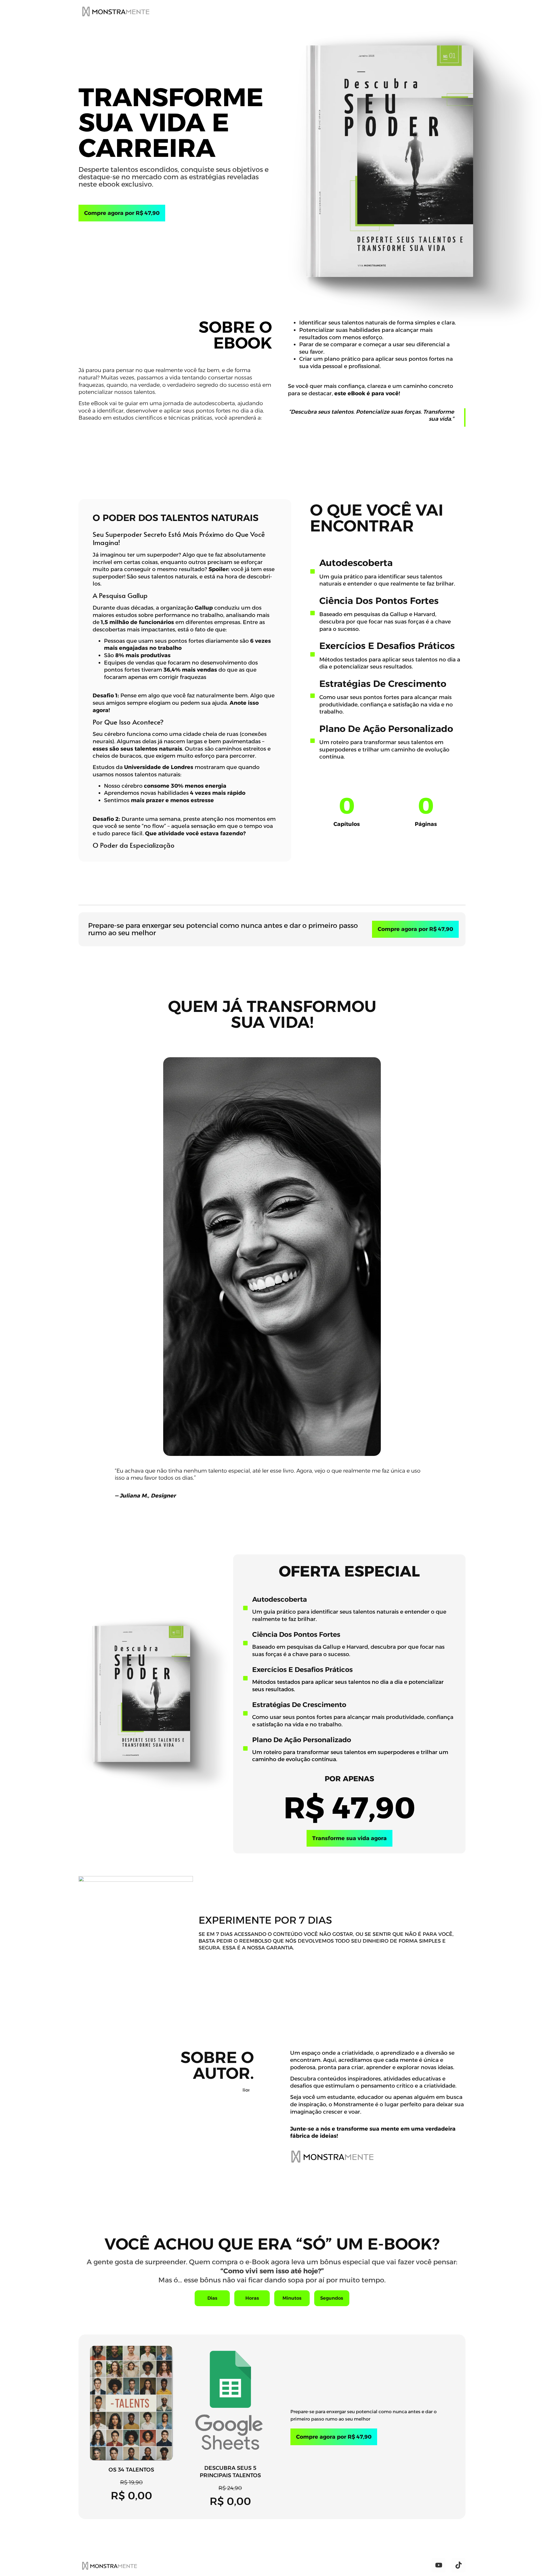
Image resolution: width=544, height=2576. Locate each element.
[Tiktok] (458, 2565)
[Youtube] (439, 2565)
